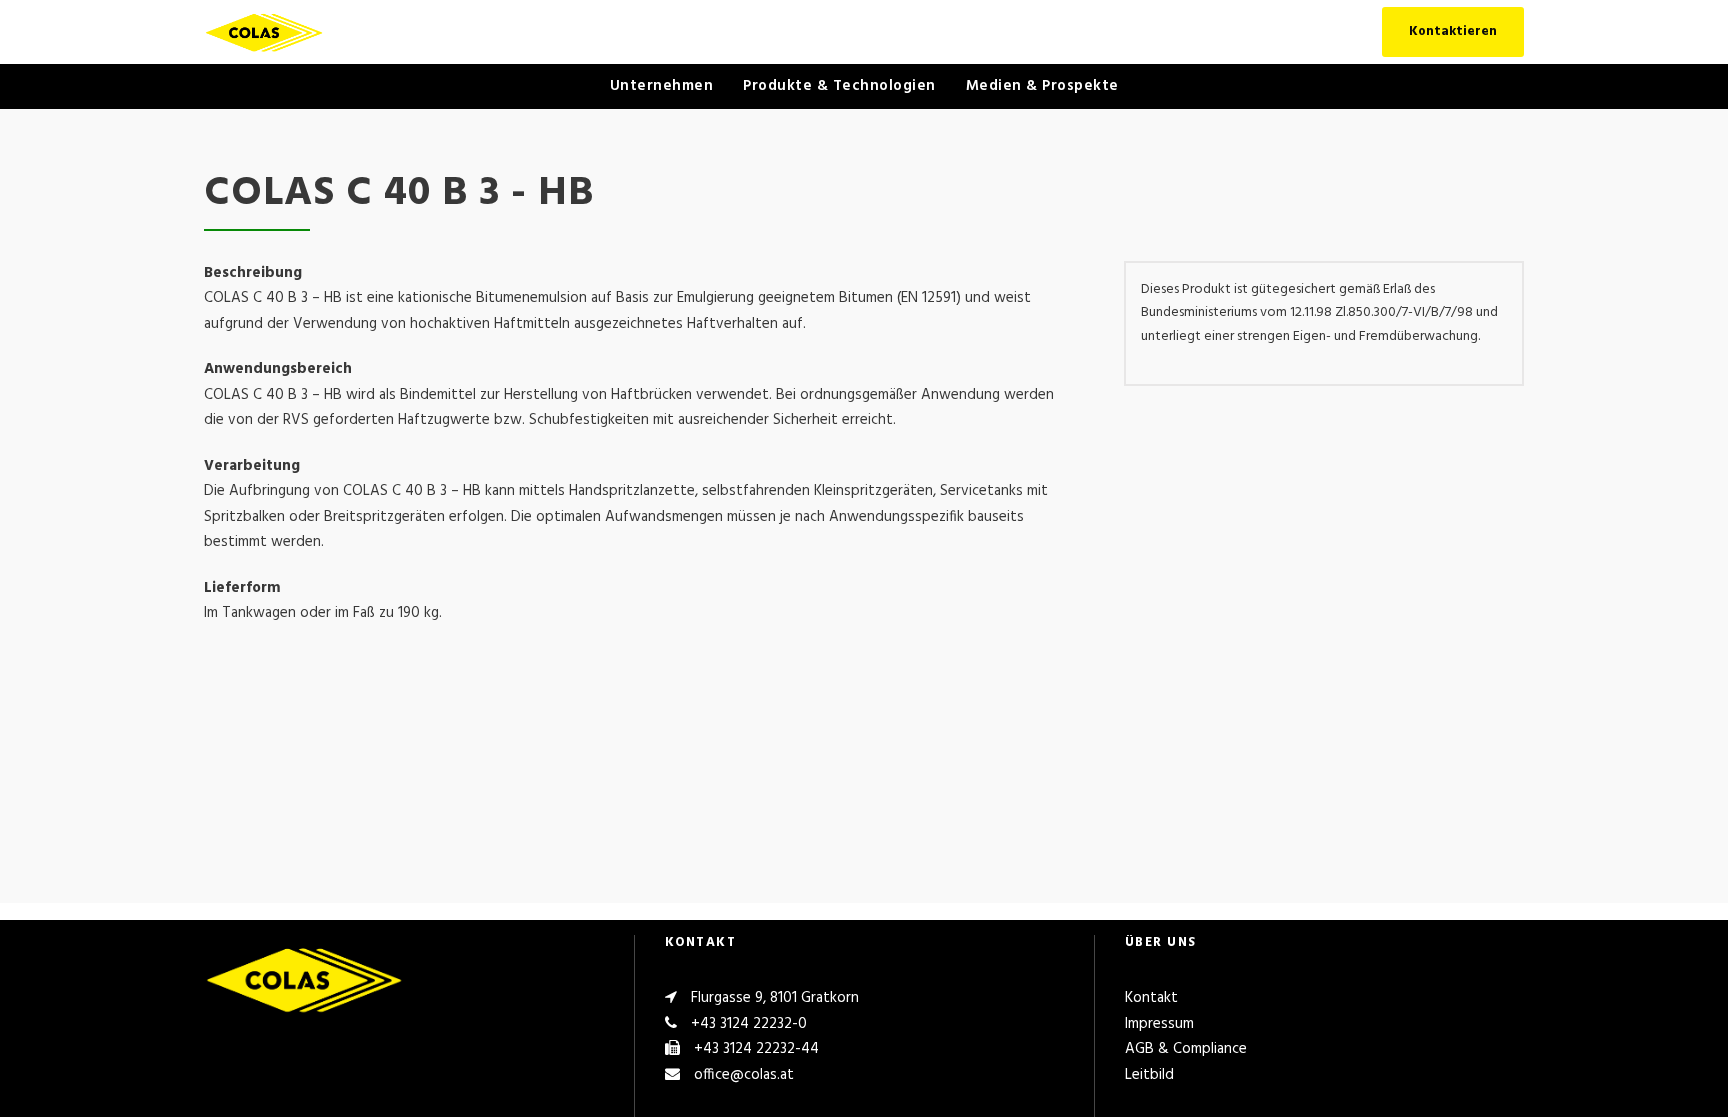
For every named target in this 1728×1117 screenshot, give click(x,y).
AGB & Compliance (1186, 1049)
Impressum (1159, 1024)
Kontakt (1151, 998)
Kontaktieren (1453, 31)
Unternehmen (662, 86)
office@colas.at (744, 1075)
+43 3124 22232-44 (756, 1049)
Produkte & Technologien (839, 86)
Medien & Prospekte (1042, 86)
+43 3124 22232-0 (749, 1024)
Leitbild (1149, 1075)
